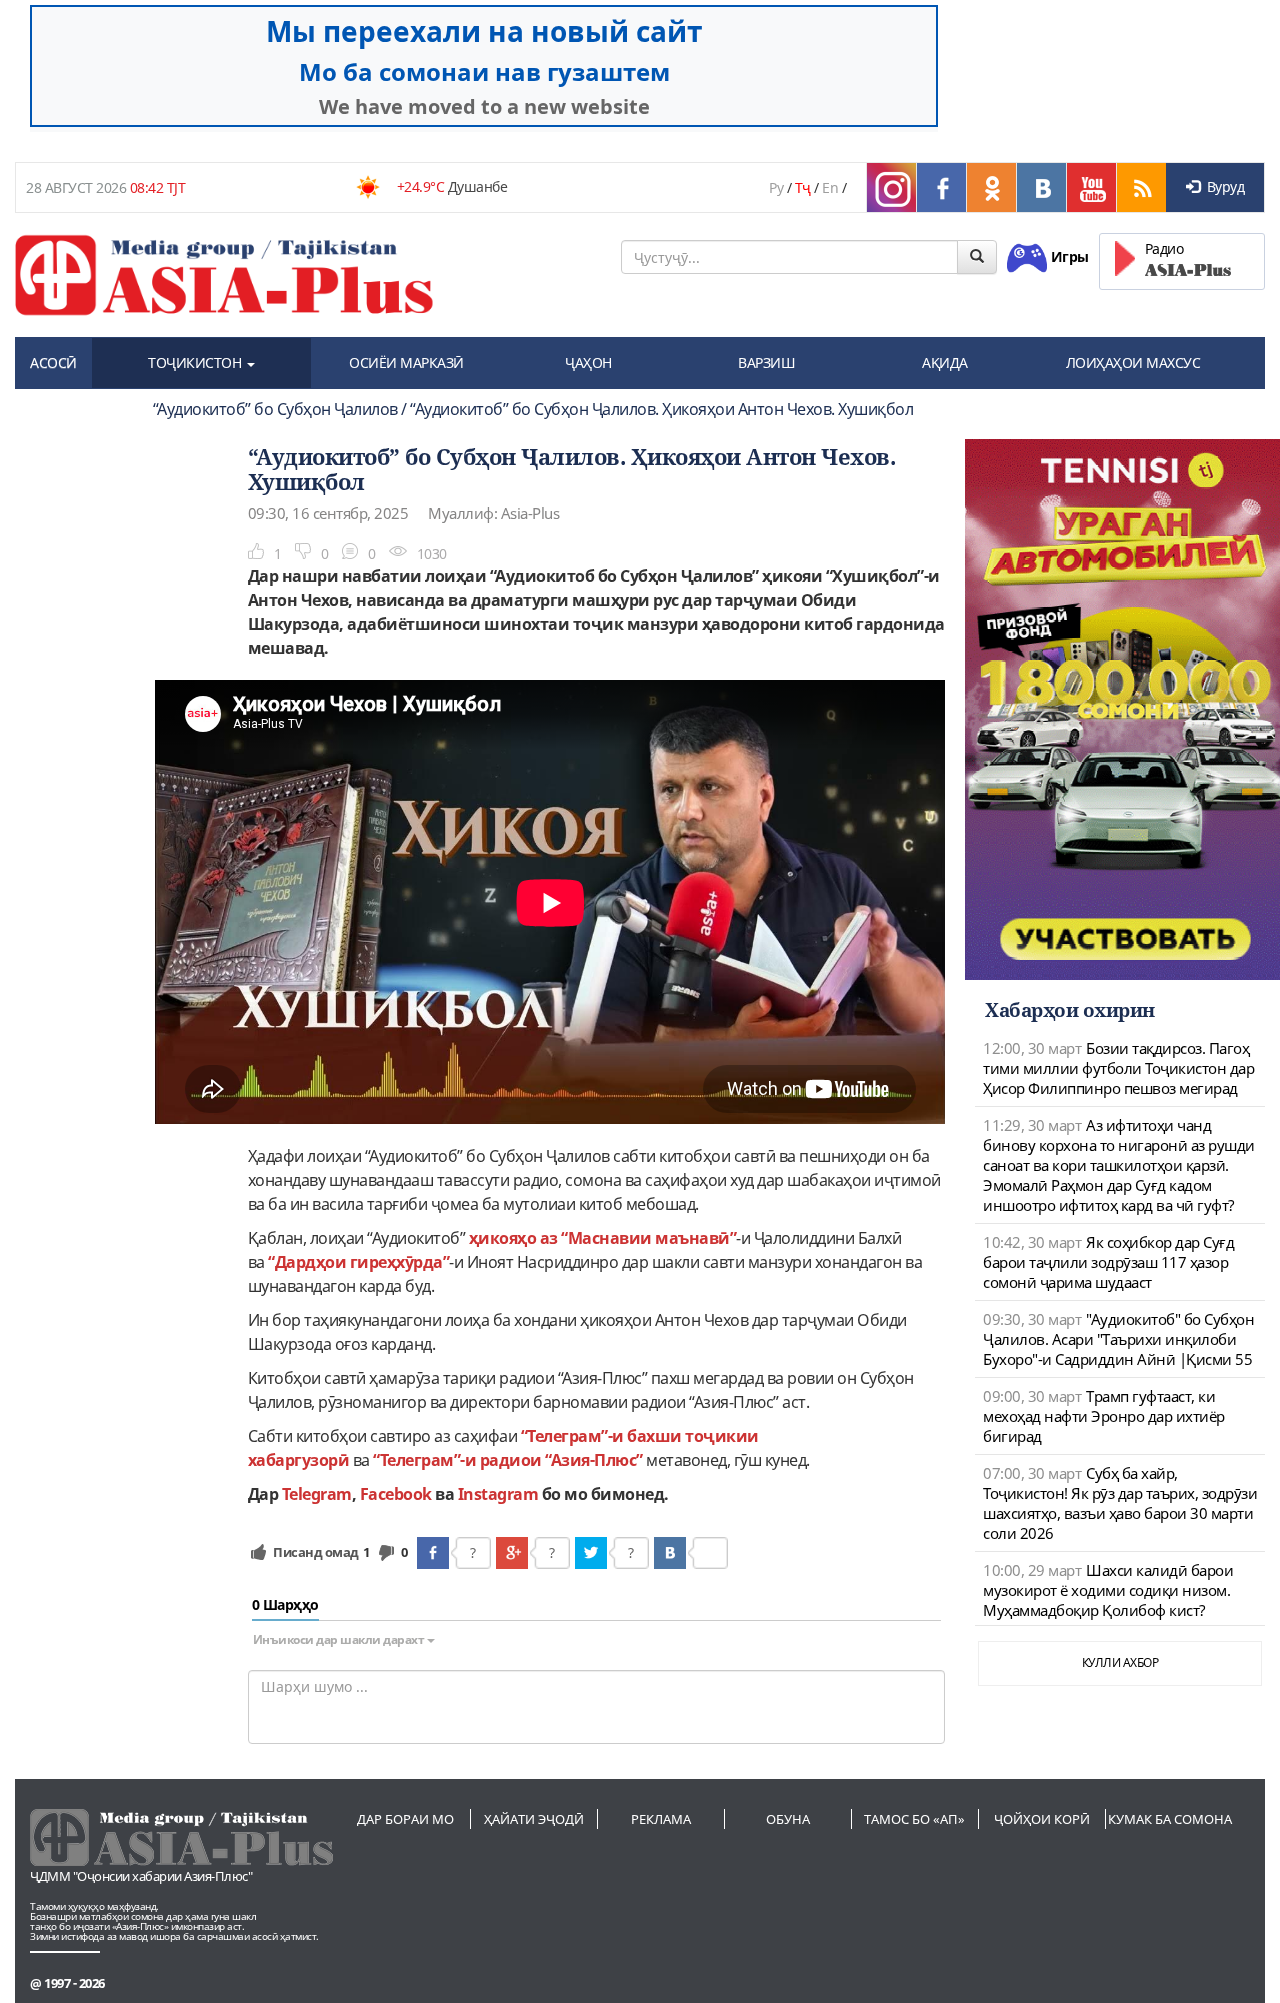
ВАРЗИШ (766, 362)
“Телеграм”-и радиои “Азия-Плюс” (508, 1460)
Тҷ (803, 187)
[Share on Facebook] (433, 1553)
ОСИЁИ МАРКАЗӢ (406, 362)
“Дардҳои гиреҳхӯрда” (358, 1262)
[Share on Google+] (512, 1553)
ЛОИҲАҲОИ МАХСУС (1133, 362)
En (830, 187)
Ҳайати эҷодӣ (534, 1819)
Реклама (661, 1819)
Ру (776, 187)
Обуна (788, 1819)
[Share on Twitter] (591, 1553)
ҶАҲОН (588, 362)
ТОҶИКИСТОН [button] (196, 362)
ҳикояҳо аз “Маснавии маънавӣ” (603, 1238)
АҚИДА (945, 362)
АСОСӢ (53, 362)
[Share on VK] (670, 1553)
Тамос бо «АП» (914, 1819)
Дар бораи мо (405, 1819)
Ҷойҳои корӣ (1042, 1819)
